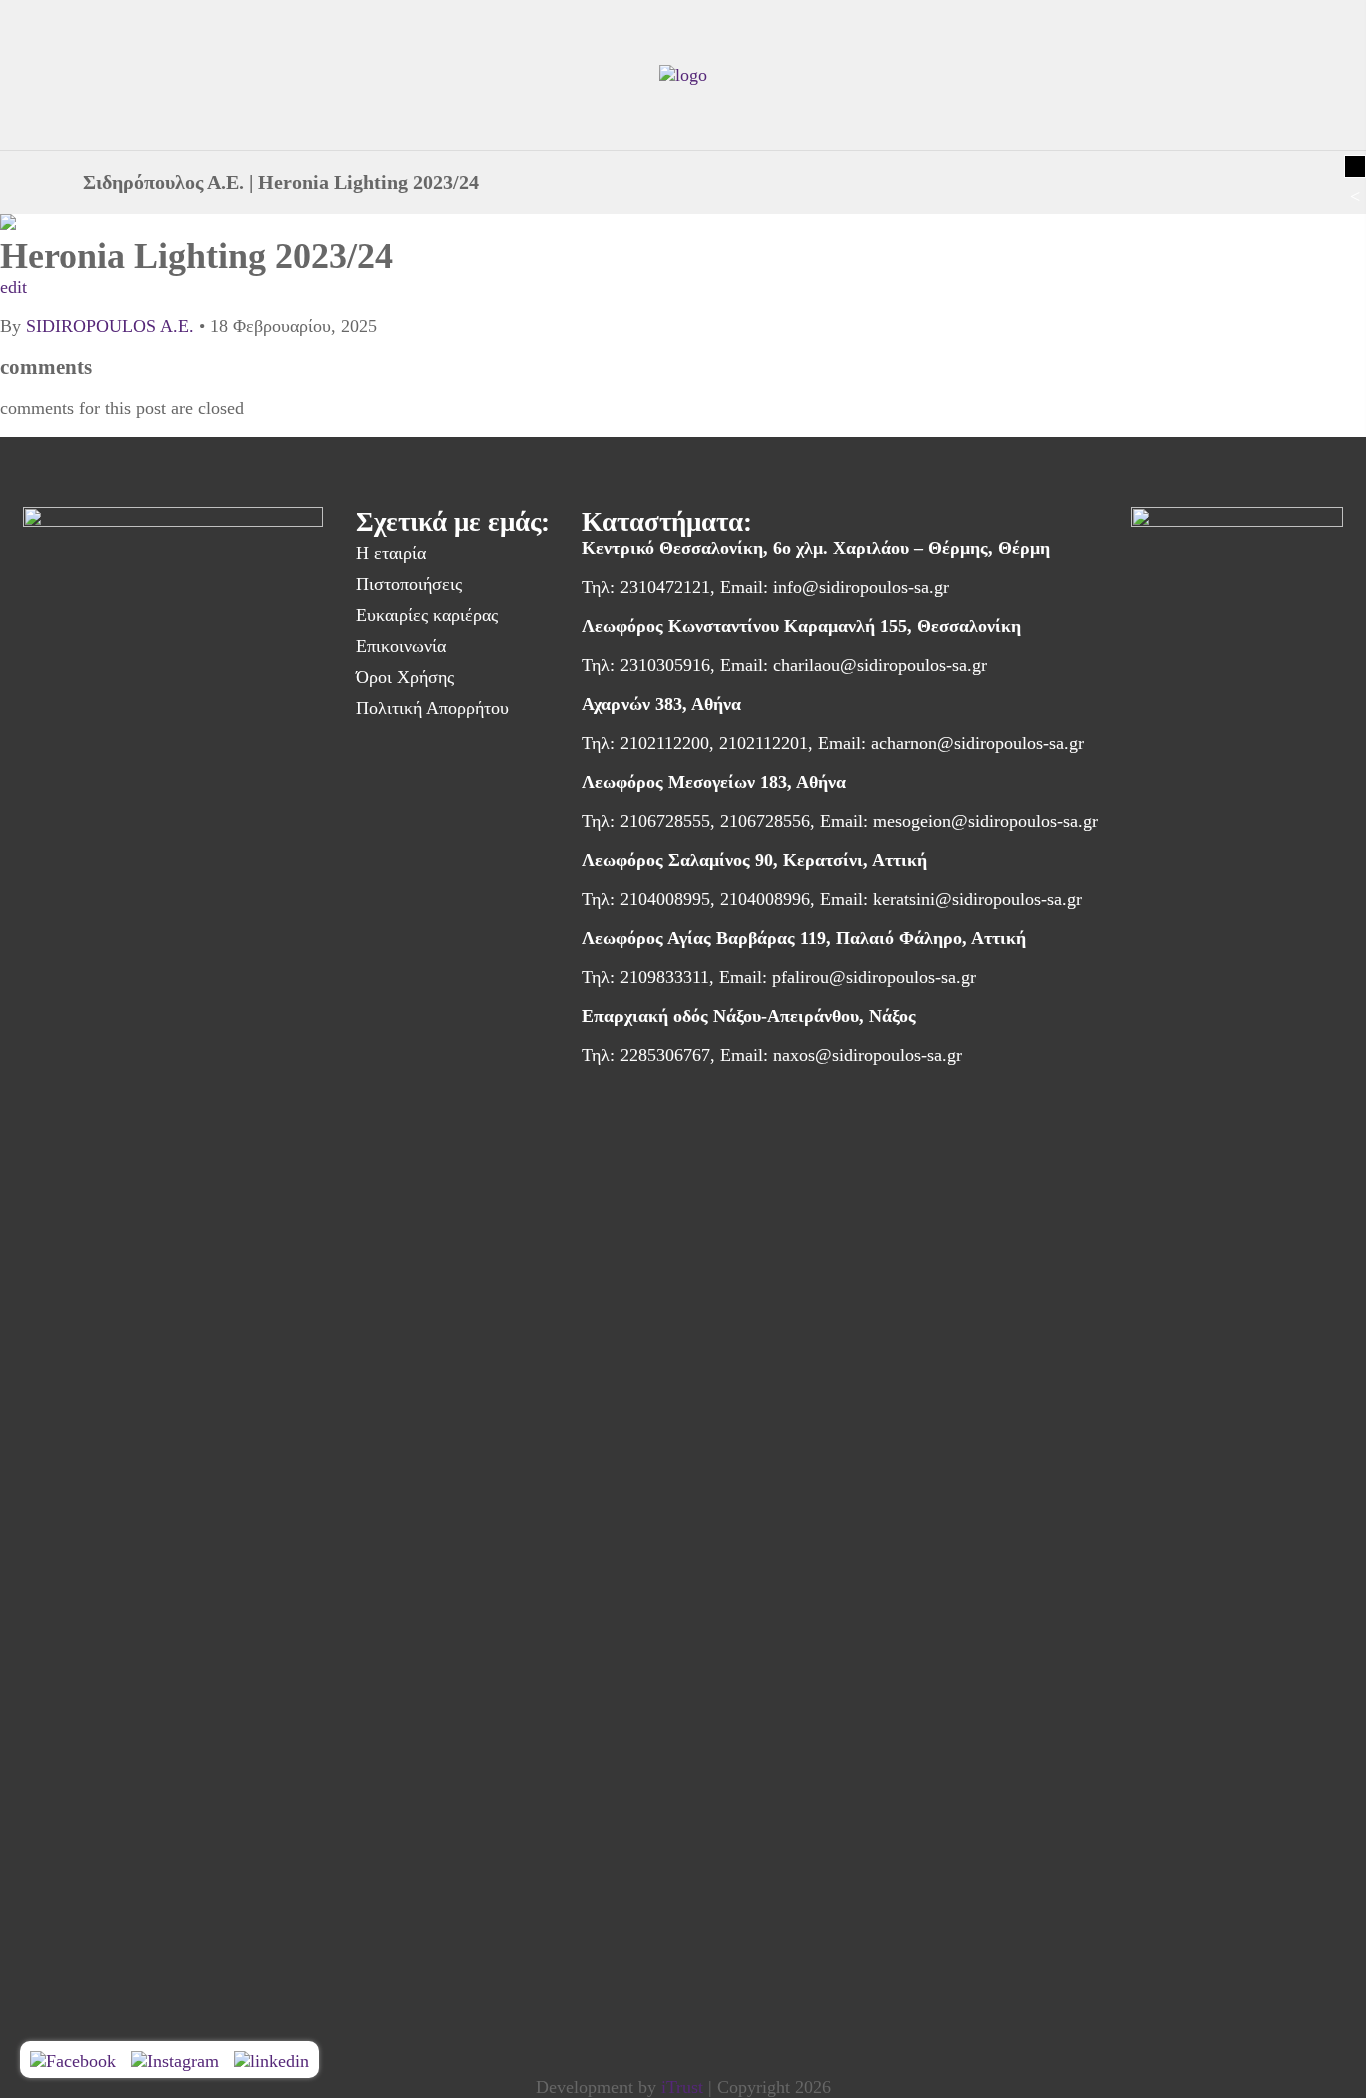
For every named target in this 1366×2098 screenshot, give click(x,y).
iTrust (682, 2087)
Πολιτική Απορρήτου (432, 708)
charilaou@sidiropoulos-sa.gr (880, 665)
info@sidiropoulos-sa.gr (861, 587)
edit (13, 287)
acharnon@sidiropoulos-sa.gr (977, 743)
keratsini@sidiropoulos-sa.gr (977, 899)
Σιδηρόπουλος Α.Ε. (163, 182)
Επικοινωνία (401, 646)
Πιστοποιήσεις (409, 584)
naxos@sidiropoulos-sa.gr (867, 1055)
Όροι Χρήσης (405, 677)
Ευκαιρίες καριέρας (427, 615)
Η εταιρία (391, 553)
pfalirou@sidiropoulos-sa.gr (874, 977)
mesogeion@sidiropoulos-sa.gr (985, 821)
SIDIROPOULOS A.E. (110, 326)
